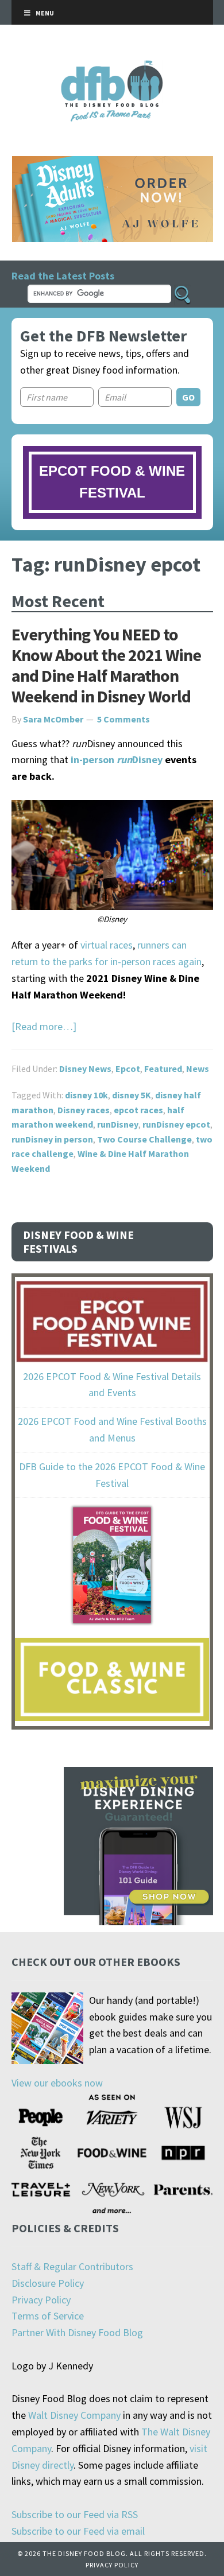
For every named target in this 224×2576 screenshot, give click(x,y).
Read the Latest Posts (63, 276)
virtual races (107, 945)
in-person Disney (117, 759)
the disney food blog (112, 67)
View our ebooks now (57, 2083)
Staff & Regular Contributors (72, 2266)
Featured (163, 1069)
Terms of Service (48, 2316)
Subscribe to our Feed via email (78, 2531)
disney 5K (132, 1095)
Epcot (128, 1069)
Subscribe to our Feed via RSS (75, 2514)
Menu (45, 13)
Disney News (85, 1069)
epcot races (138, 1110)
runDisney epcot (176, 1124)
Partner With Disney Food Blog (77, 2332)
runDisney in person (52, 1139)
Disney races (84, 1110)
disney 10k (86, 1095)
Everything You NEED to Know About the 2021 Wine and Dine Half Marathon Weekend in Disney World (106, 665)
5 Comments (123, 719)
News (198, 1069)
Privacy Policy (41, 2300)
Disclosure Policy (48, 2283)
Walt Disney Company (74, 2415)
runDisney (118, 1124)
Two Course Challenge (144, 1139)
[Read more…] (44, 1026)
